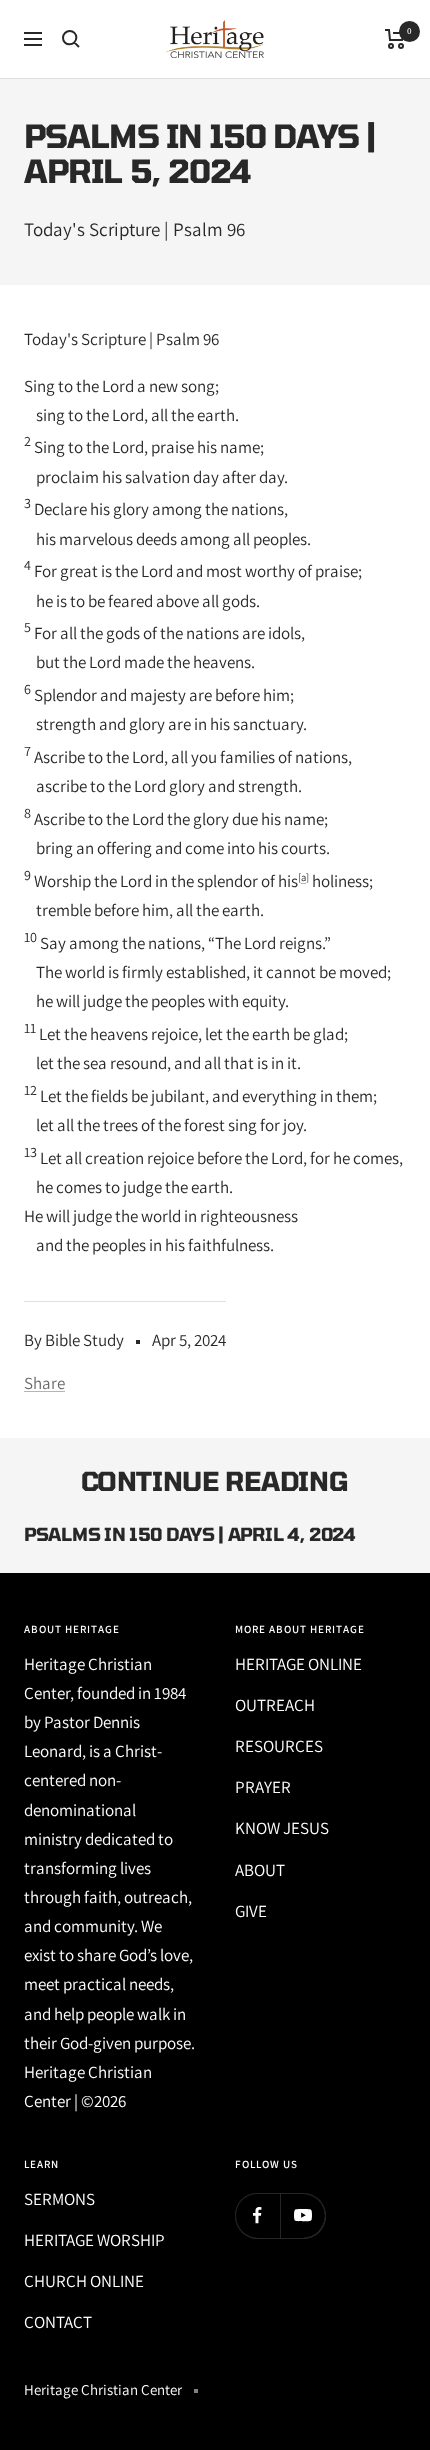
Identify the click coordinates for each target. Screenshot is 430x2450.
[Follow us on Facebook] (257, 2215)
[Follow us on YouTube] (302, 2215)
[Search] (71, 39)
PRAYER (263, 1787)
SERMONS (59, 2199)
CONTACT (58, 2322)
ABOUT (260, 1870)
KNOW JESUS (282, 1828)
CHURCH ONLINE (84, 2281)
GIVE (251, 1911)
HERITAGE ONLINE (298, 1664)
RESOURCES (279, 1746)
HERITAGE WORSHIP (94, 2240)
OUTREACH (275, 1705)
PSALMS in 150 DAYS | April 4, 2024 (190, 1534)
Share (44, 1383)
